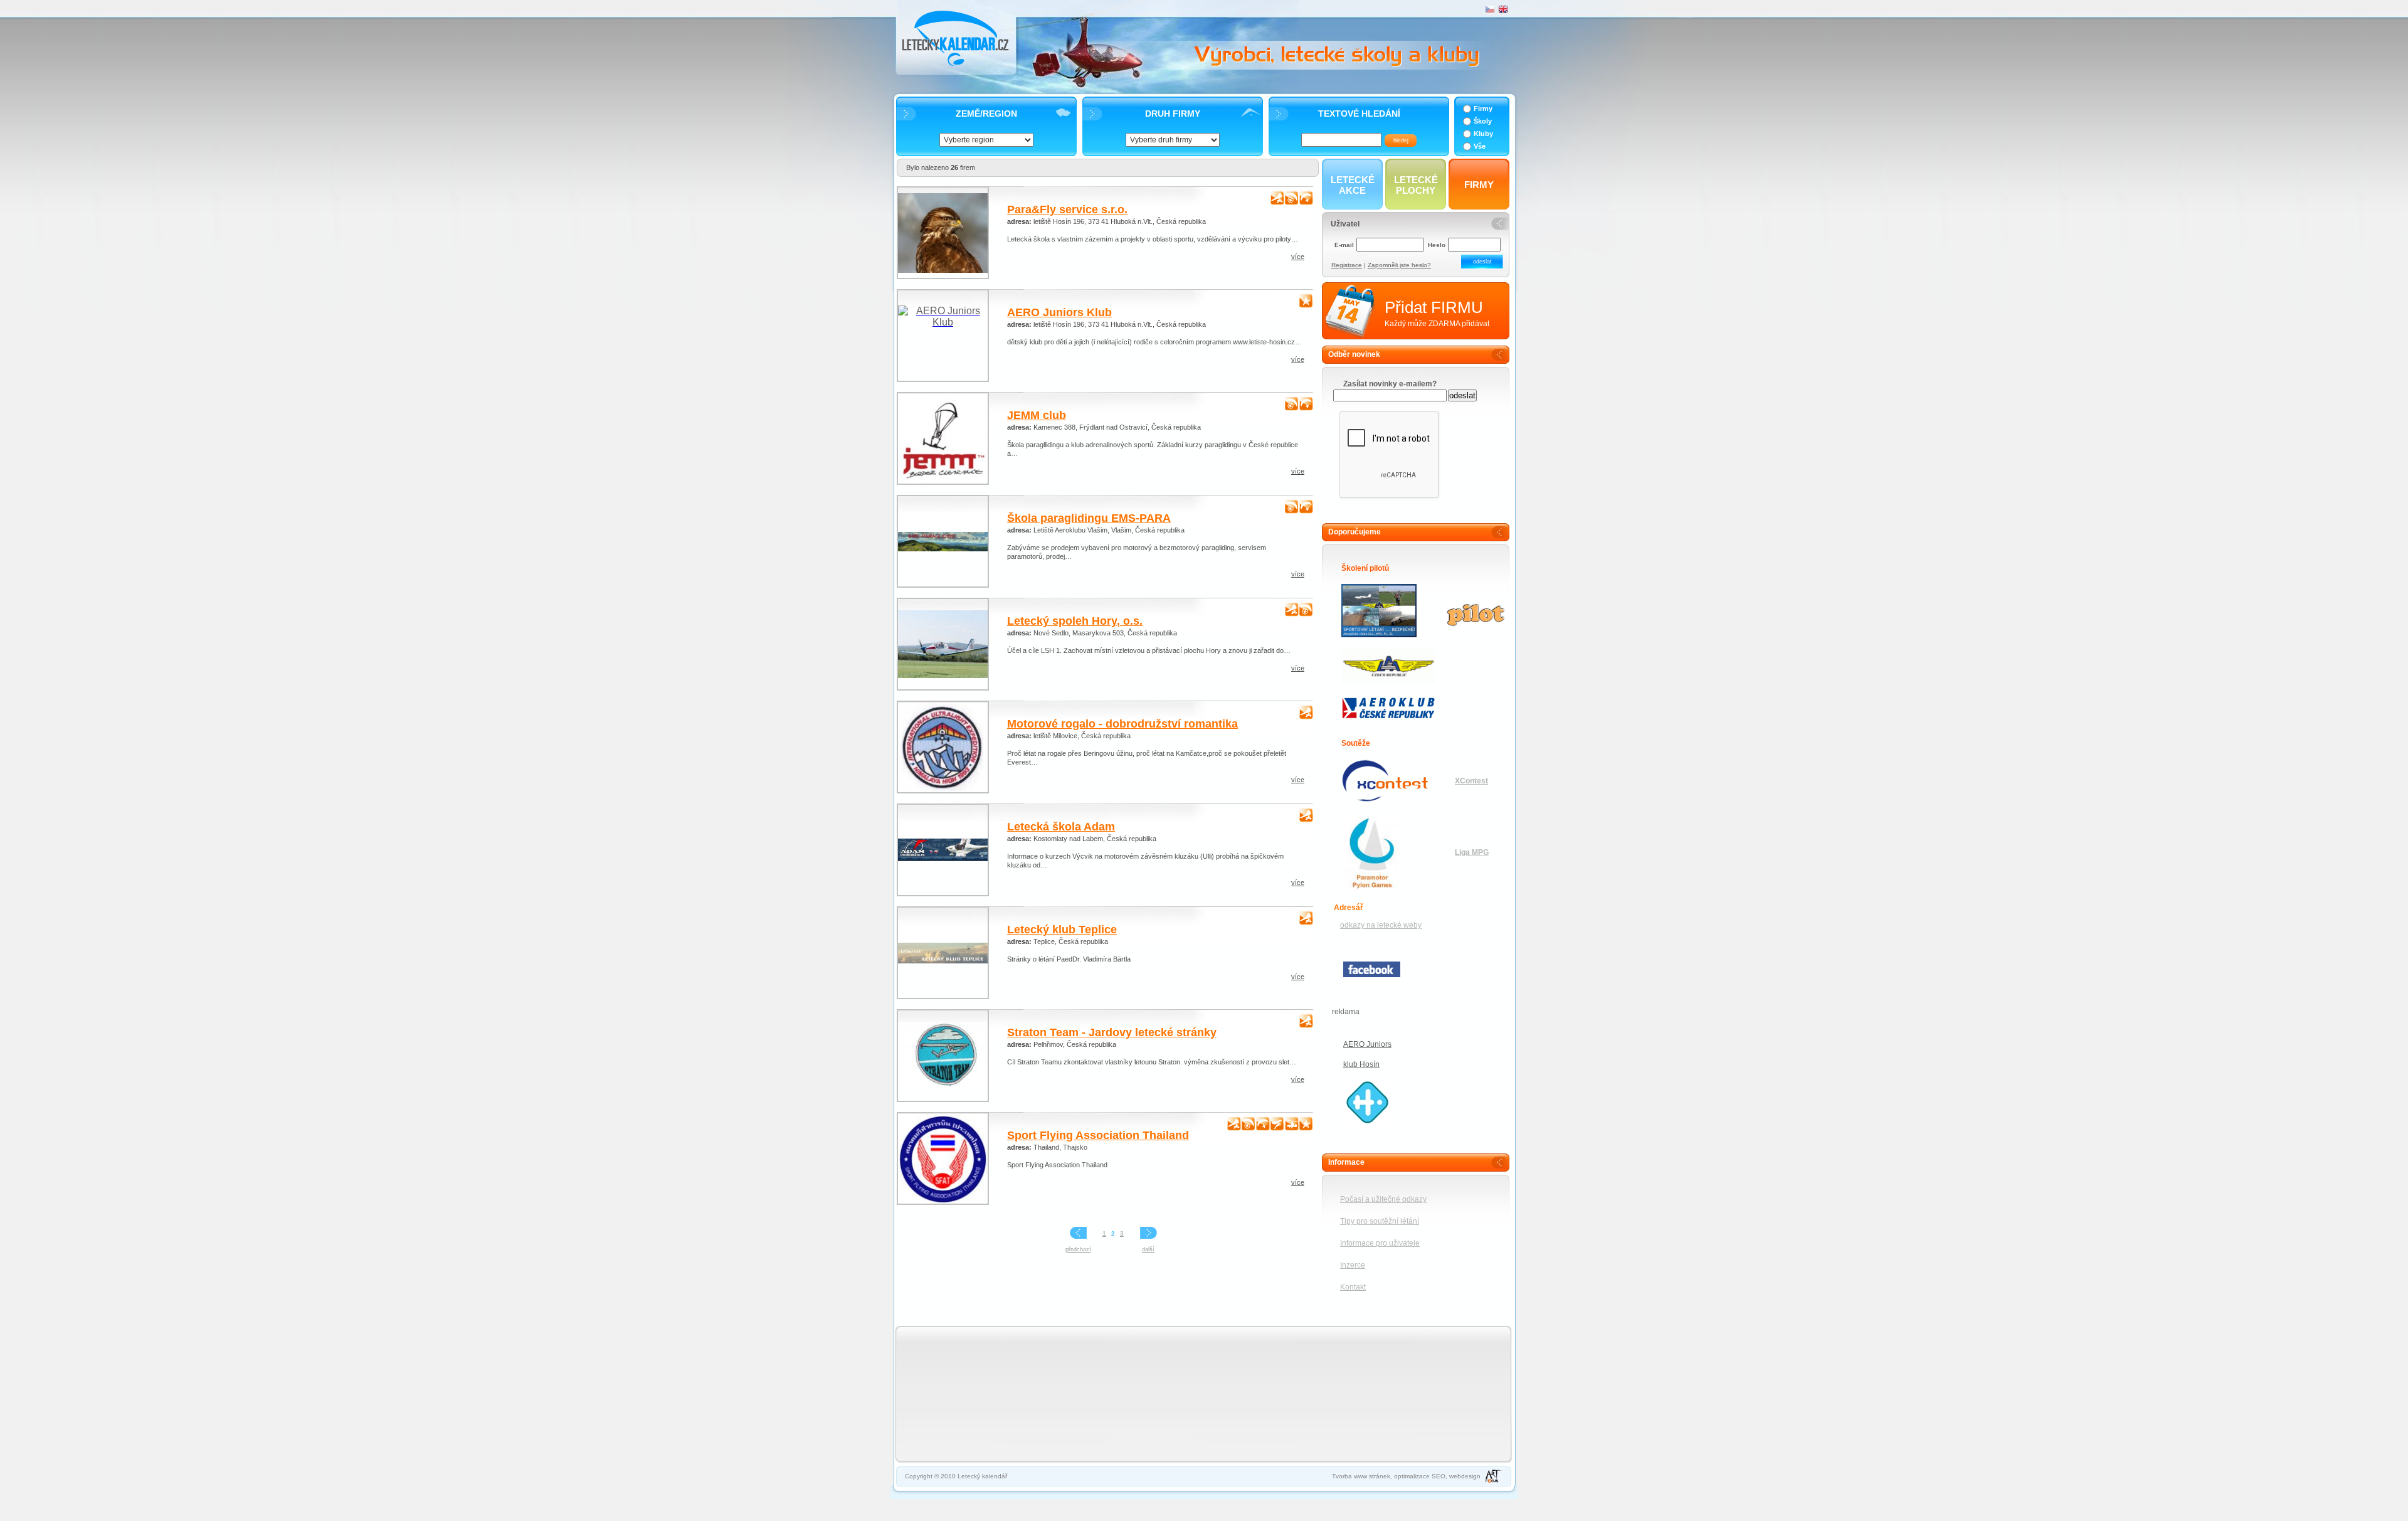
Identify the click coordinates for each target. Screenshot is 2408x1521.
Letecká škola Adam (1061, 827)
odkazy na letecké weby (1381, 925)
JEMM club (1037, 415)
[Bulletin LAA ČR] (1384, 667)
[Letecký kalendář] (957, 39)
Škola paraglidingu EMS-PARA (1089, 518)
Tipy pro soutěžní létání (1380, 1221)
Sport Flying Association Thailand (1098, 1135)
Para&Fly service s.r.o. (1067, 209)
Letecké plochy (1416, 185)
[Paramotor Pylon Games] (1384, 816)
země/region (986, 114)
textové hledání (1359, 114)
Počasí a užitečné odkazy (1383, 1199)
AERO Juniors (1367, 1044)
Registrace (1347, 265)
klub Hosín (1361, 1064)
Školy (1483, 121)
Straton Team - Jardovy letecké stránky (1112, 1032)
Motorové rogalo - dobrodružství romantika (1122, 724)
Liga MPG (1472, 852)
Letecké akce (1353, 185)
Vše (1480, 146)
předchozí (1078, 1249)
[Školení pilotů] (1384, 585)
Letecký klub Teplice (1062, 930)
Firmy (1483, 109)
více (1298, 257)
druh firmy (1173, 114)
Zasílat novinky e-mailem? (1390, 384)
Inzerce (1353, 1265)
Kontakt (1353, 1287)
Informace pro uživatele (1380, 1243)
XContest (1471, 781)
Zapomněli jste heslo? (1399, 265)
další (1148, 1249)
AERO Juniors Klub (1059, 312)
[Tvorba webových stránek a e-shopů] (1493, 1476)
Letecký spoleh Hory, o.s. (1075, 621)
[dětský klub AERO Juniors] (1367, 1122)
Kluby (1483, 134)
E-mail (1344, 245)
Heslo (1437, 245)
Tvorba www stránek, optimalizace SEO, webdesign (1406, 1476)
